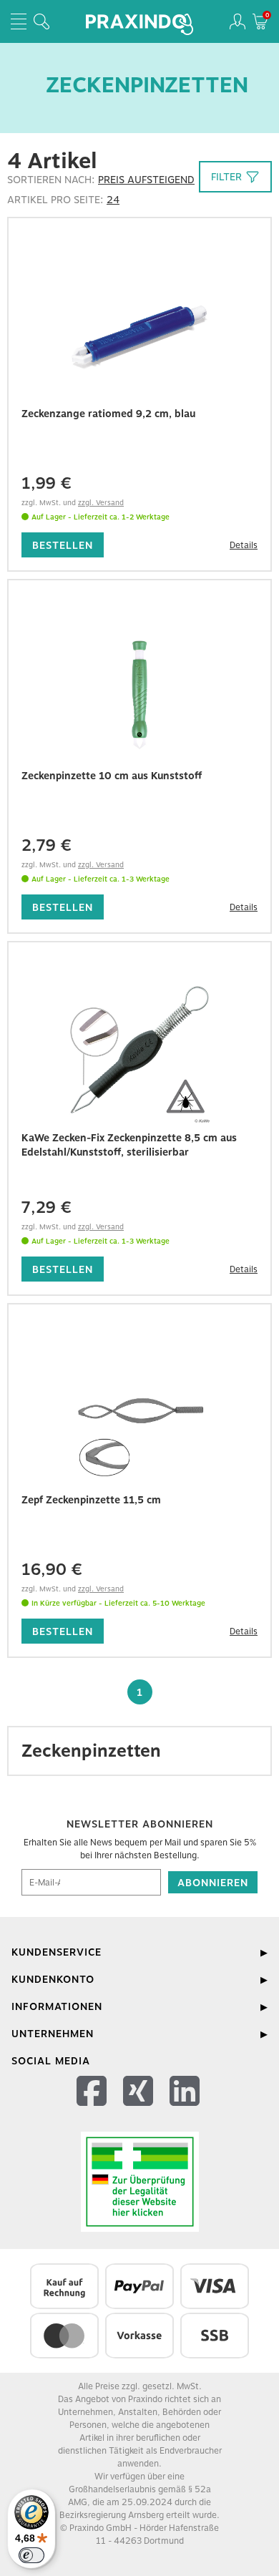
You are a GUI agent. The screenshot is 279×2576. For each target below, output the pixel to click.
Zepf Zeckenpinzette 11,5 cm (91, 1500)
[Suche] (41, 21)
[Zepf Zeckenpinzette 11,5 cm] (139, 1414)
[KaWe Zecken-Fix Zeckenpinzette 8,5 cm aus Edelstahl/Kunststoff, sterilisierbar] (139, 1052)
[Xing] (140, 2109)
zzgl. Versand (101, 502)
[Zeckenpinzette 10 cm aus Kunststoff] (139, 690)
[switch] (31, 2555)
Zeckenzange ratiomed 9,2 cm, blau (108, 414)
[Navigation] (19, 21)
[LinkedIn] (186, 2109)
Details (244, 545)
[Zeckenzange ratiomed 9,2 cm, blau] (139, 328)
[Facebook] (93, 2109)
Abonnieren (213, 1883)
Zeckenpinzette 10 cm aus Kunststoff (112, 776)
